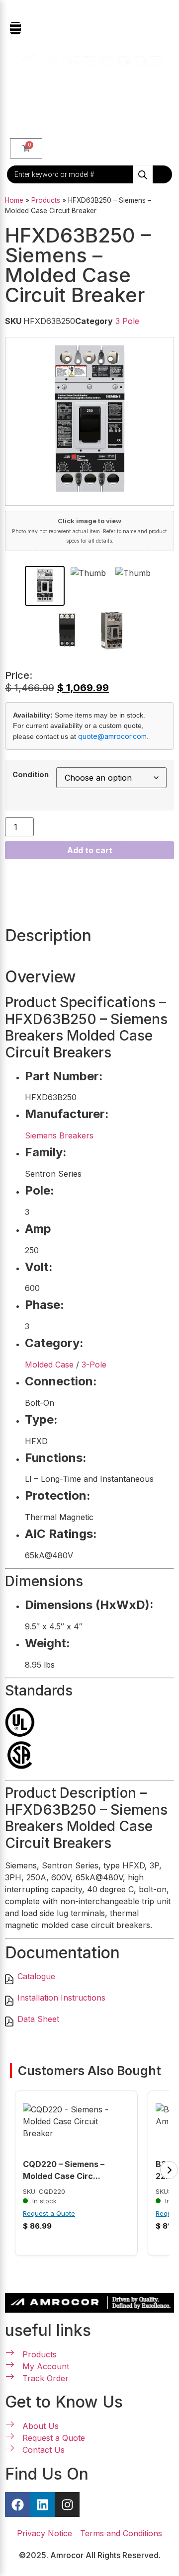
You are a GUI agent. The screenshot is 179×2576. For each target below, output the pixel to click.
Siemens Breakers (59, 1135)
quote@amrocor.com (112, 736)
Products (46, 200)
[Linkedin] (42, 2504)
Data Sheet (38, 2019)
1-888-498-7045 (94, 10)
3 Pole (127, 321)
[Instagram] (67, 2504)
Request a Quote (49, 2213)
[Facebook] (17, 2504)
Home (14, 200)
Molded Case (49, 1365)
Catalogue (36, 1976)
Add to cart (90, 850)
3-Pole (94, 1365)
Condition (31, 775)
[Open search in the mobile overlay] (89, 174)
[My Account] (17, 92)
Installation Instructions (61, 1998)
